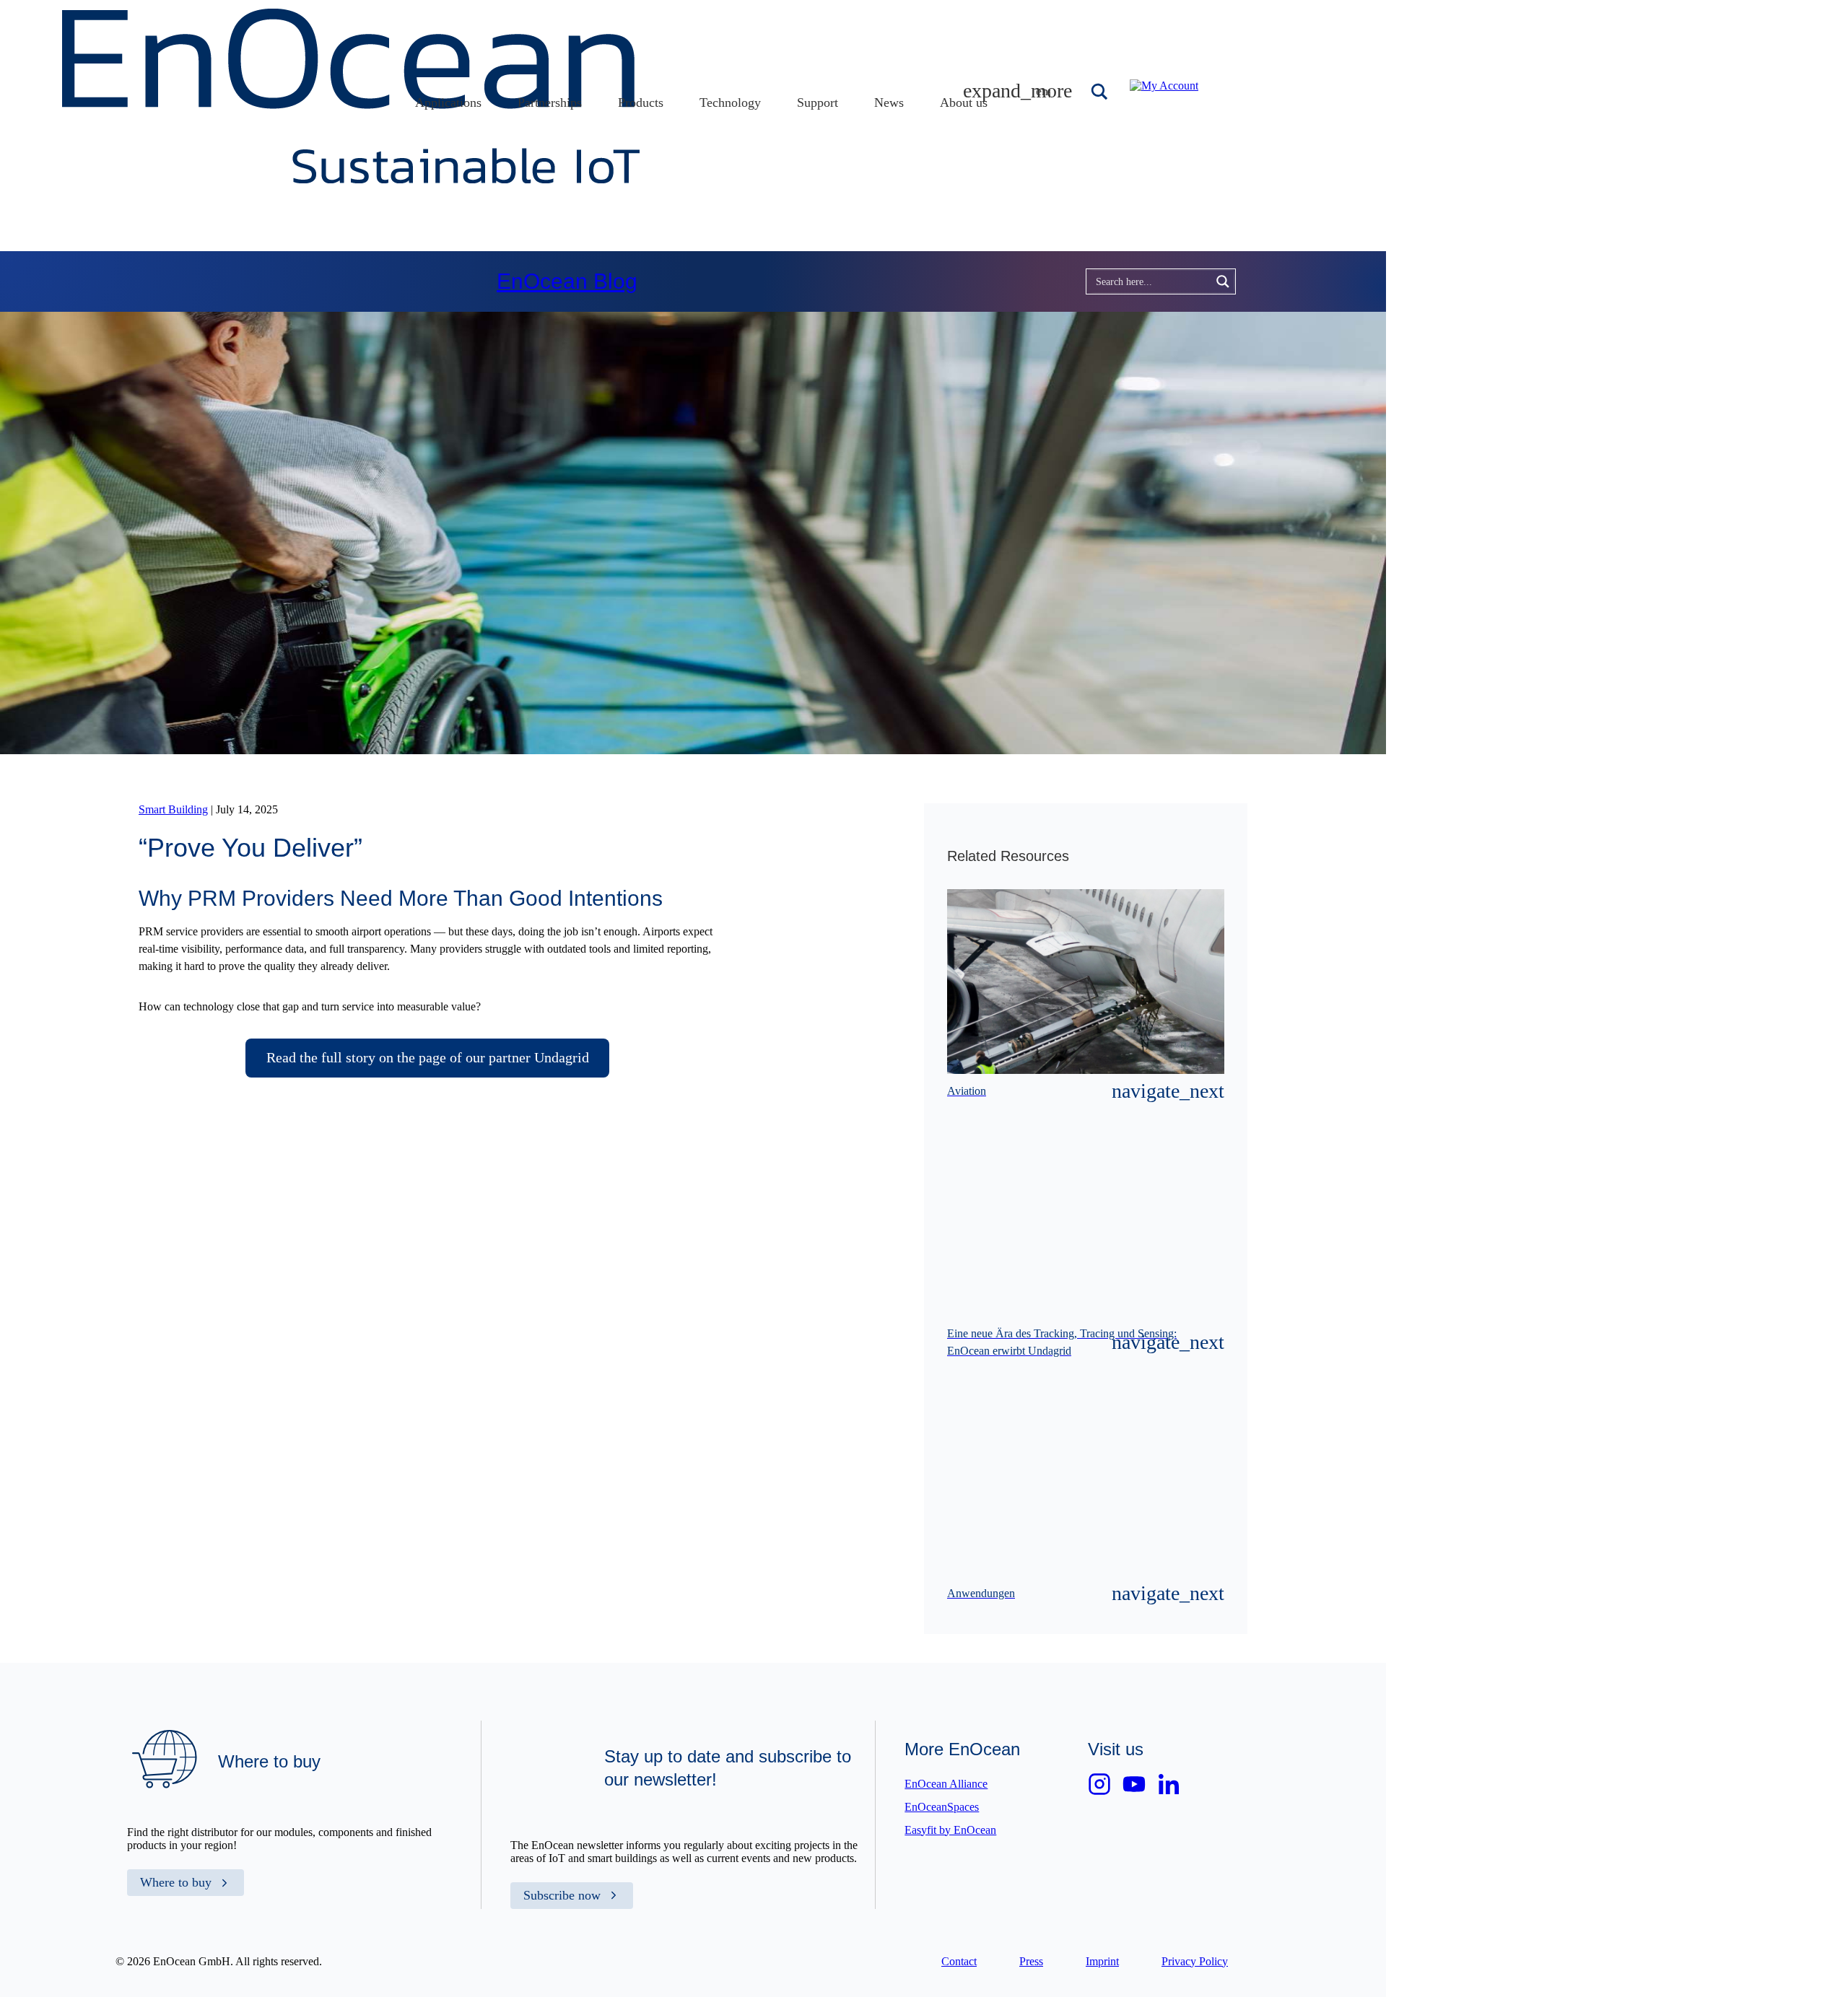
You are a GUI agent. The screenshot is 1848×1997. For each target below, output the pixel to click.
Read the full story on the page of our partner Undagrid (428, 1057)
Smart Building (173, 809)
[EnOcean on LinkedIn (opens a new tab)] (1169, 1784)
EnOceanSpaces (942, 1807)
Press (1031, 1961)
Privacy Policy (1195, 1961)
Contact (959, 1961)
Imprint (1102, 1961)
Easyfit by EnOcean (950, 1830)
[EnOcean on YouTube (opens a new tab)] (1134, 1784)
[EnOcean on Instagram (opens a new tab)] (1099, 1784)
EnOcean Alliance (946, 1784)
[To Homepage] (351, 179)
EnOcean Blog (567, 281)
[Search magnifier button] (1101, 92)
